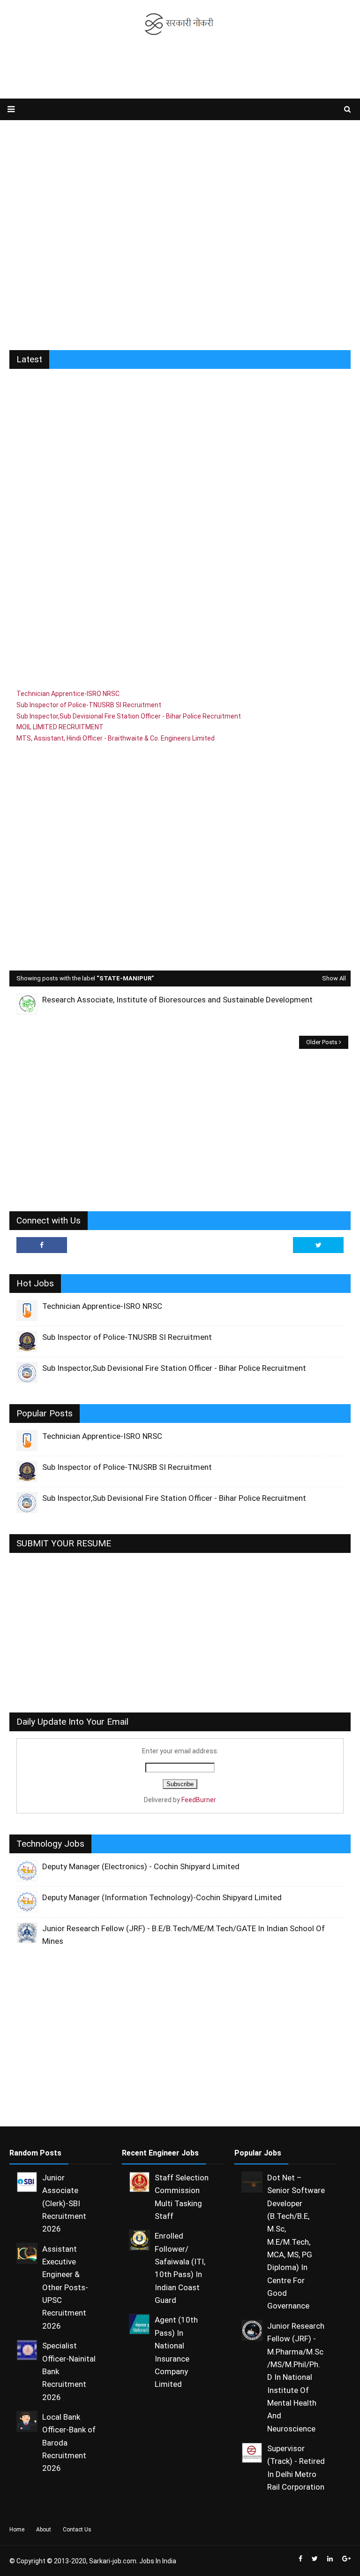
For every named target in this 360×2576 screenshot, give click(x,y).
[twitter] (318, 1245)
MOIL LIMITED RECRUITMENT (60, 727)
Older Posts (322, 1042)
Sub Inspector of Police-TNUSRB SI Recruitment (89, 705)
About (44, 2530)
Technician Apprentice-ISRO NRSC (68, 694)
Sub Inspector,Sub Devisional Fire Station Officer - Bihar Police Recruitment (129, 716)
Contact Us (77, 2530)
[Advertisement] (180, 68)
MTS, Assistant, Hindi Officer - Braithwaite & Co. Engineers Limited (116, 738)
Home (17, 2530)
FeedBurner (199, 1800)
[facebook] (42, 1245)
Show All (334, 978)
